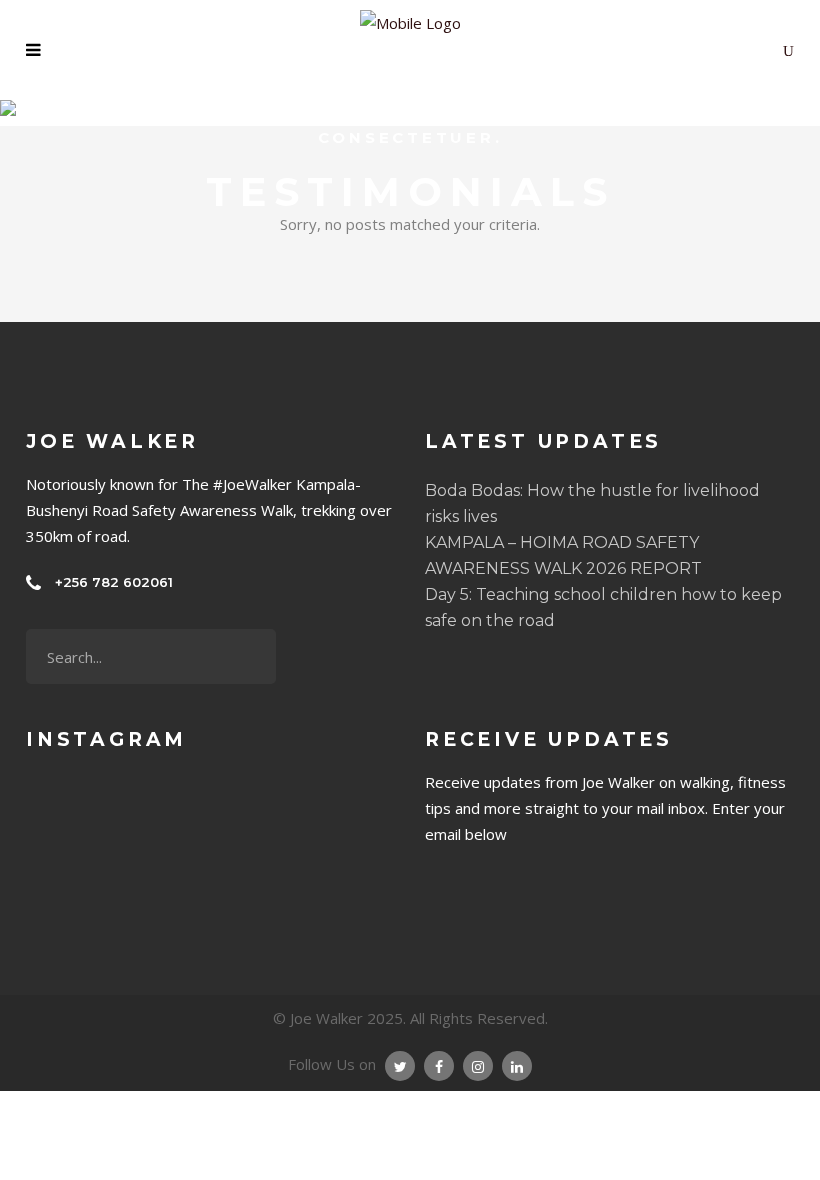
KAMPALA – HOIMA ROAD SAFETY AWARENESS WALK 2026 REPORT (563, 555)
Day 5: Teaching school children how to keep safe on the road (603, 607)
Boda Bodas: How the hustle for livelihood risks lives (592, 503)
